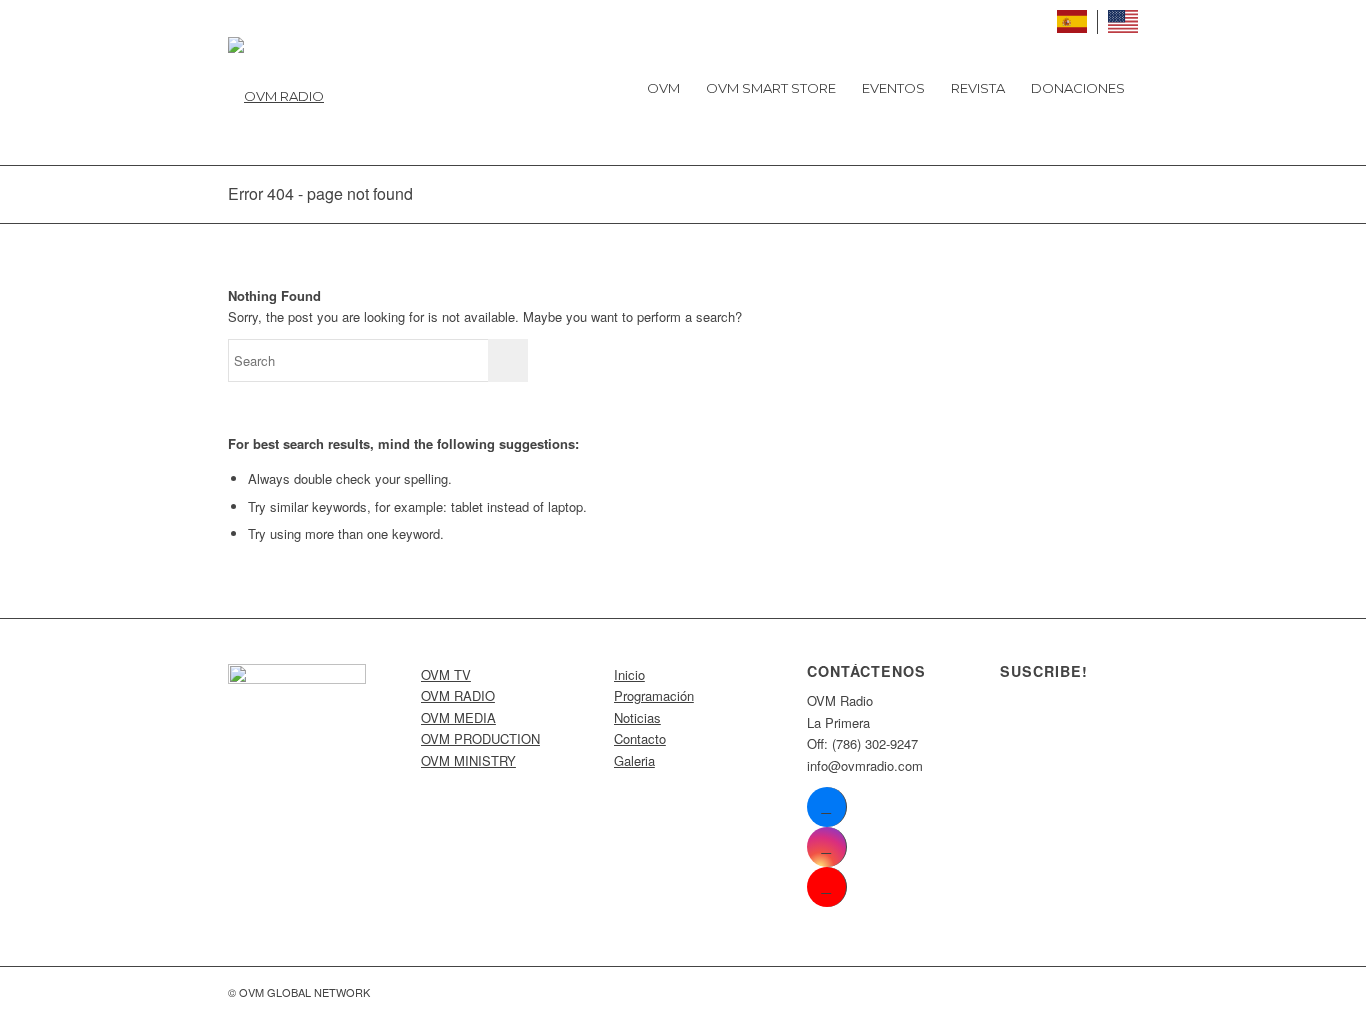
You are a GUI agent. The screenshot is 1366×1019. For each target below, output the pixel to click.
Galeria (634, 760)
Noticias (637, 717)
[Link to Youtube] (826, 887)
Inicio (629, 674)
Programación (654, 695)
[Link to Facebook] (826, 807)
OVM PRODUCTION (480, 738)
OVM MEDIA (458, 717)
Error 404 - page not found (320, 193)
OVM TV (446, 674)
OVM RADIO (458, 695)
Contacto (640, 738)
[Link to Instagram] (826, 847)
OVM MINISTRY (468, 760)
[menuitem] (663, 88)
